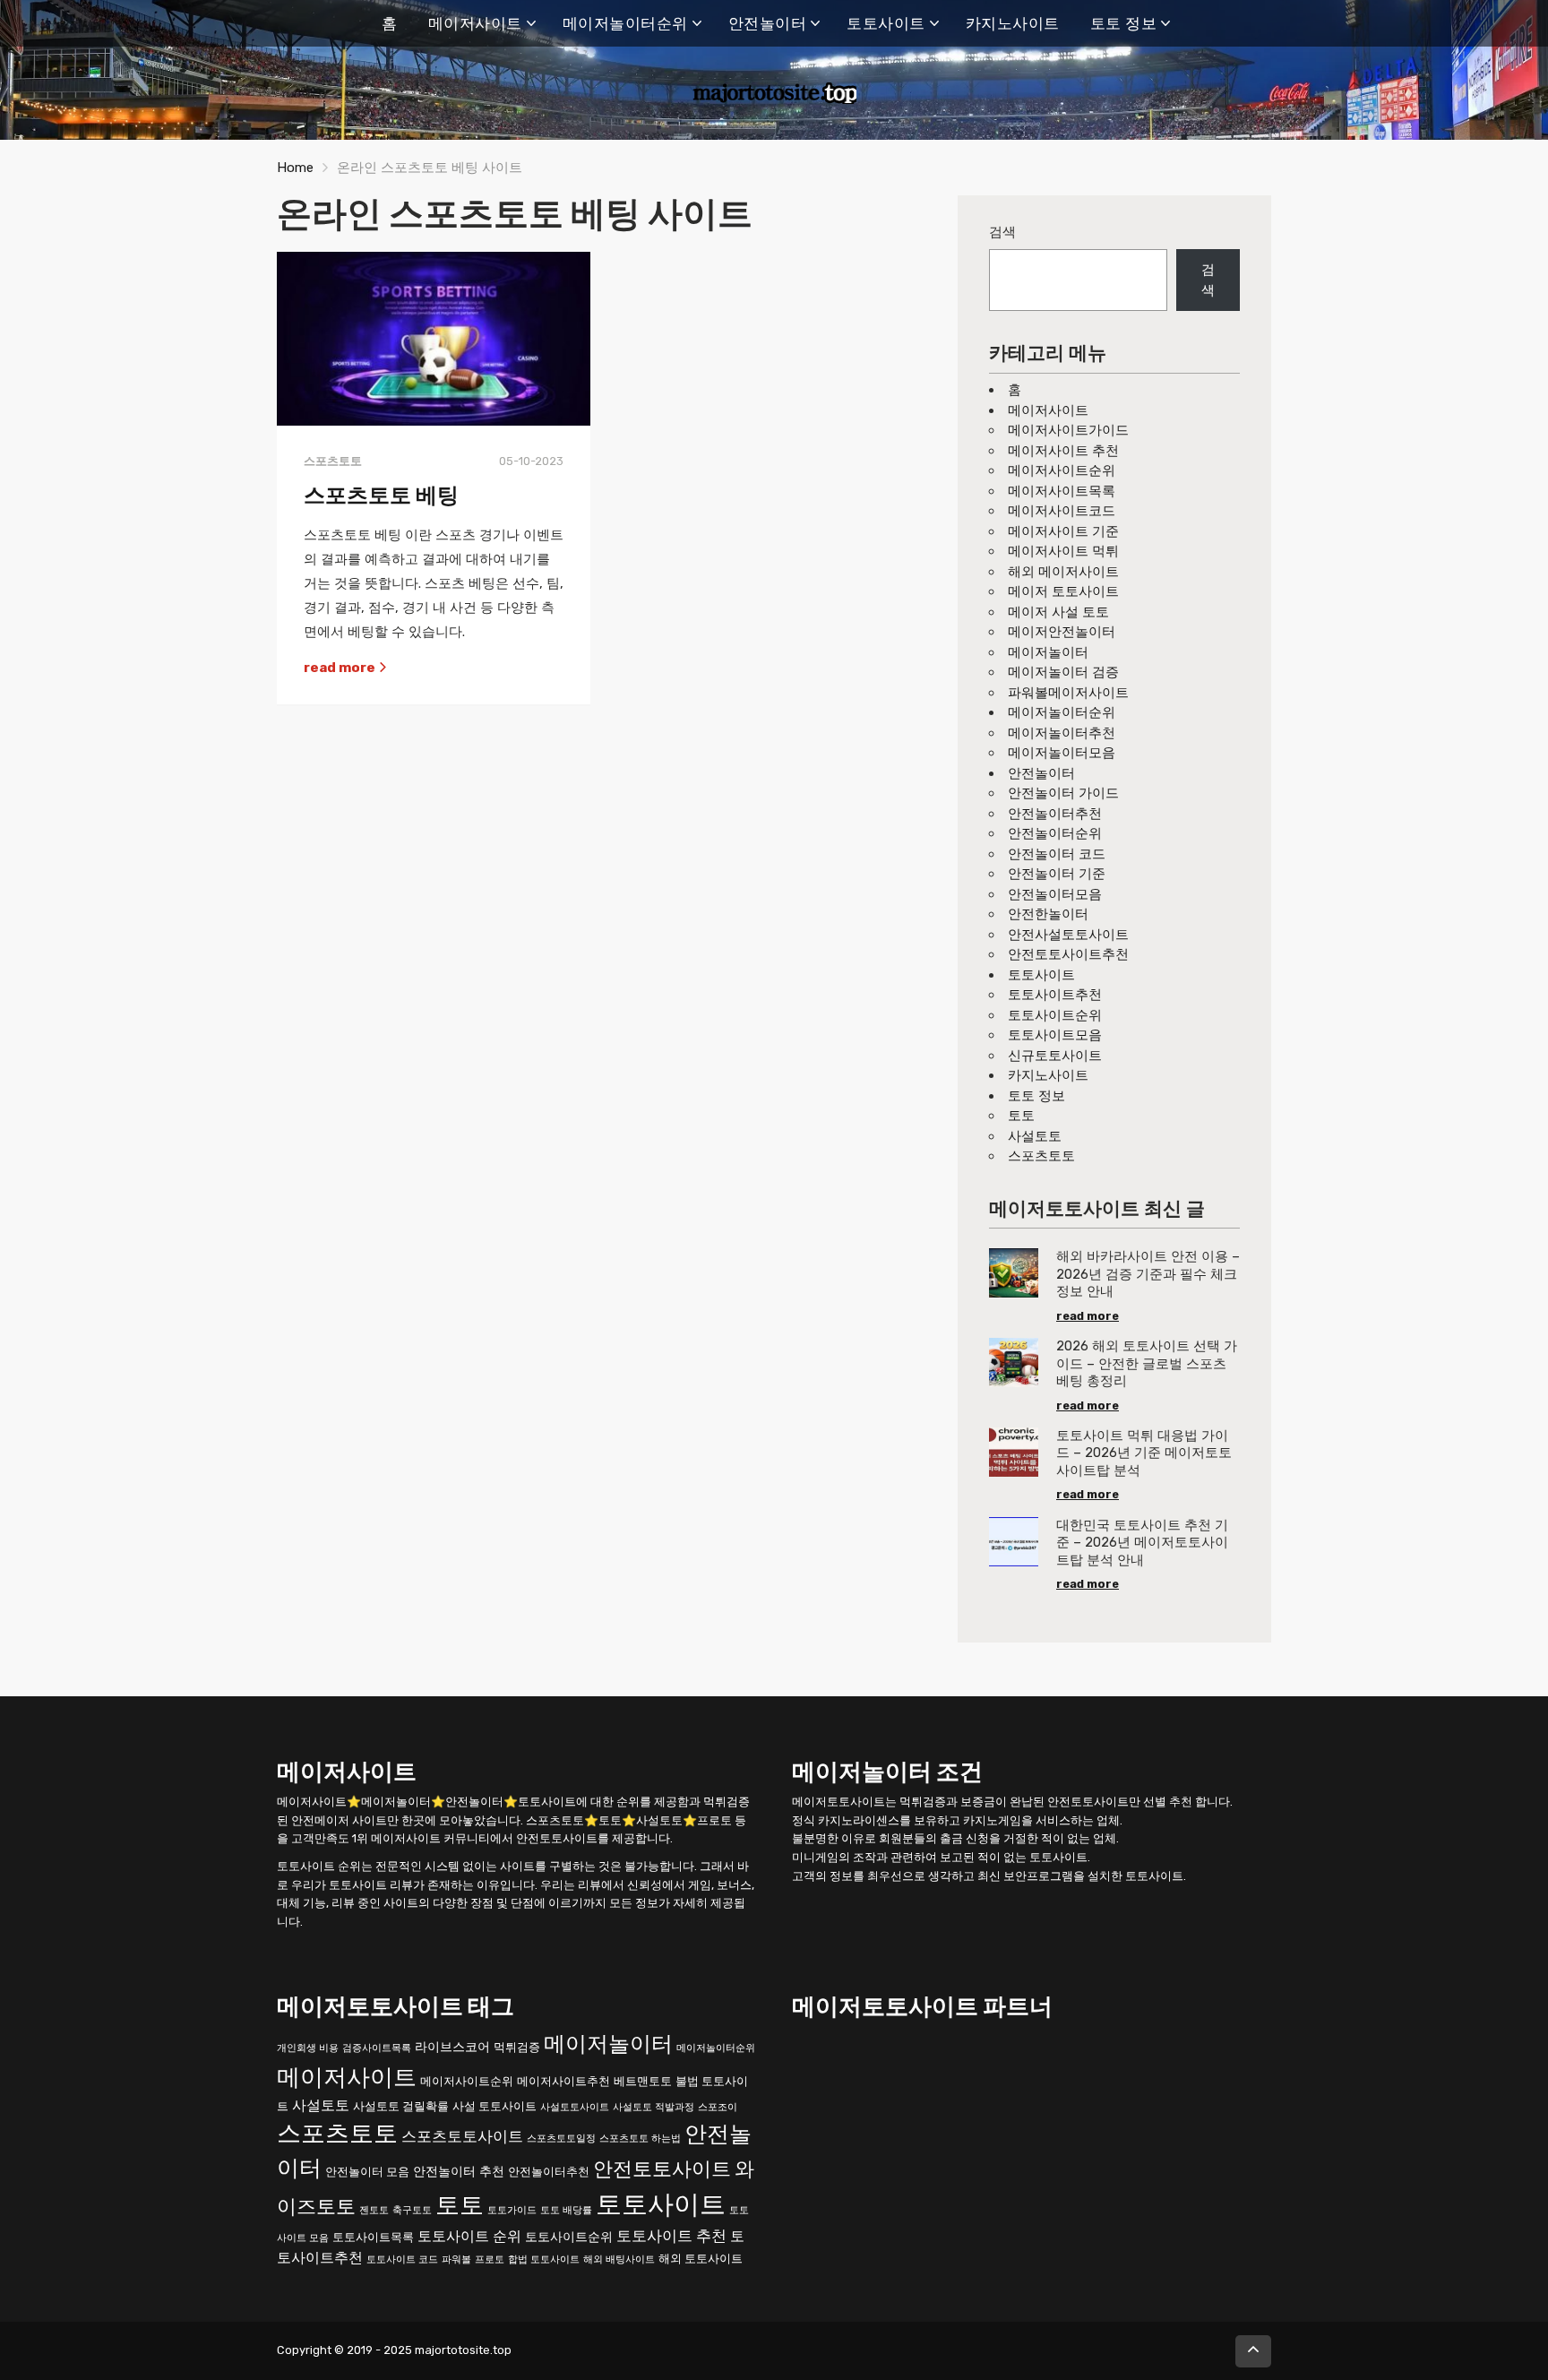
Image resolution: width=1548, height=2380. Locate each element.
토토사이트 (886, 23)
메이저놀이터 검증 (1063, 672)
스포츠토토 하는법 (640, 2139)
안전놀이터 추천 (459, 2172)
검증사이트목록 (377, 2047)
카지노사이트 (1013, 23)
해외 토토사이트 (701, 2258)
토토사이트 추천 (671, 2235)
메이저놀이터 (1048, 652)
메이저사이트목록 (1062, 491)
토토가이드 (512, 2209)
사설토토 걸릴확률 (401, 2105)
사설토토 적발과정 (654, 2106)
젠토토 (374, 2209)
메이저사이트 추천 (1063, 451)
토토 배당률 (566, 2209)
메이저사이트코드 (1062, 511)
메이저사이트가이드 (1068, 430)
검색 (1002, 232)
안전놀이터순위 (1055, 833)
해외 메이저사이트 (1063, 572)
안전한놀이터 (1048, 914)
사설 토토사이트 (494, 2105)
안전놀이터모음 (1055, 894)
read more (341, 668)
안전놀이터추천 (1055, 814)
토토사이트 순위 (469, 2235)
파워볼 (456, 2259)
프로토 (490, 2259)
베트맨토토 (643, 2080)
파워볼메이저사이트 (1068, 693)
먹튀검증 (517, 2046)
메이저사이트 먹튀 (1063, 551)
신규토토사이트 (1055, 1056)
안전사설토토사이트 (1068, 935)
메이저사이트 (475, 23)
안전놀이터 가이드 (1063, 793)
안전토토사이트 (662, 2169)
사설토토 (1035, 1136)
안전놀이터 (768, 23)
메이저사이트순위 (1062, 470)
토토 (1021, 1116)
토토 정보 (1124, 23)
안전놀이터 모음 (367, 2172)
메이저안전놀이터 (1062, 632)
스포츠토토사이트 (462, 2136)
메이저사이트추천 (563, 2080)
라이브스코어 (452, 2046)
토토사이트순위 (1055, 1015)
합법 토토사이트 (544, 2259)
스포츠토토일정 (561, 2139)
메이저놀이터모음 (1062, 753)
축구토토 (412, 2209)
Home (295, 168)
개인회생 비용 (308, 2047)
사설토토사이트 (575, 2106)
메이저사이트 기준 (1063, 531)
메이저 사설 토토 (1058, 612)
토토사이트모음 (1055, 1035)
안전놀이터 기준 (1057, 874)
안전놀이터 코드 (1057, 854)
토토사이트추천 (1055, 995)
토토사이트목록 (373, 2236)
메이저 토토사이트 (1063, 591)
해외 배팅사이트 (619, 2259)
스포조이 (718, 2106)
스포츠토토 (1041, 1156)
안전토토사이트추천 (1068, 954)
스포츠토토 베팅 (381, 496)
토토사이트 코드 (402, 2259)
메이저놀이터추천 (1062, 733)
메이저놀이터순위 (625, 23)
